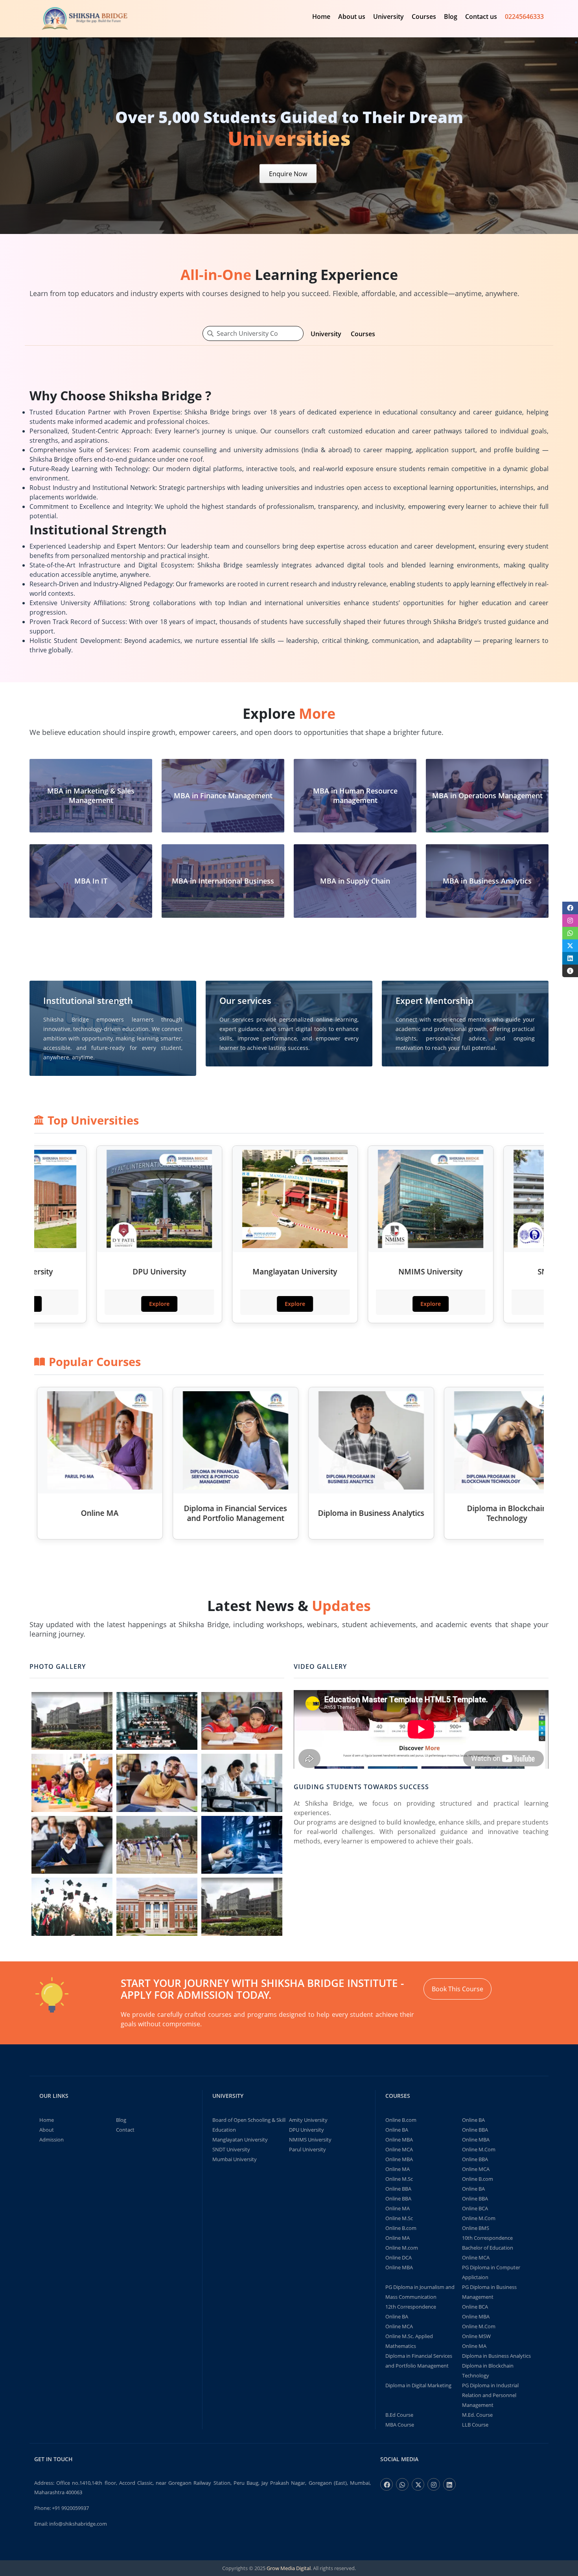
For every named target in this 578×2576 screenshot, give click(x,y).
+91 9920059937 (70, 2508)
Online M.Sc (399, 2179)
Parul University (307, 2149)
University (388, 17)
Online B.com (401, 2120)
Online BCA (475, 2208)
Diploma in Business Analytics (496, 2356)
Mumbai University (235, 2159)
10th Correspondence (487, 2238)
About (47, 2130)
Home (321, 17)
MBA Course (400, 2425)
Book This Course (457, 1989)
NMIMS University (310, 2140)
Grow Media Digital (289, 2568)
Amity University (308, 2120)
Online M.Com (479, 2149)
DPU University (306, 2130)
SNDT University (231, 2149)
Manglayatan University (240, 2140)
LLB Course (475, 2425)
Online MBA (399, 2140)
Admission (52, 2140)
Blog (451, 17)
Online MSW (476, 2336)
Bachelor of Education (488, 2248)
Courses (424, 17)
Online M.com (402, 2248)
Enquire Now (288, 173)
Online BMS (476, 2228)
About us (352, 17)
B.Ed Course (399, 2415)
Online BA (473, 2120)
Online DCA (399, 2257)
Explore (78, 1304)
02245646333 (524, 17)
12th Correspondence (411, 2307)
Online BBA (475, 2130)
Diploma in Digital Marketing (418, 2385)
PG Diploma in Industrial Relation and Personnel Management (490, 2395)
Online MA (398, 2169)
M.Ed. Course (477, 2415)
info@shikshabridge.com (78, 2524)
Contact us (481, 17)
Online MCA (399, 2149)
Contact (125, 2130)
